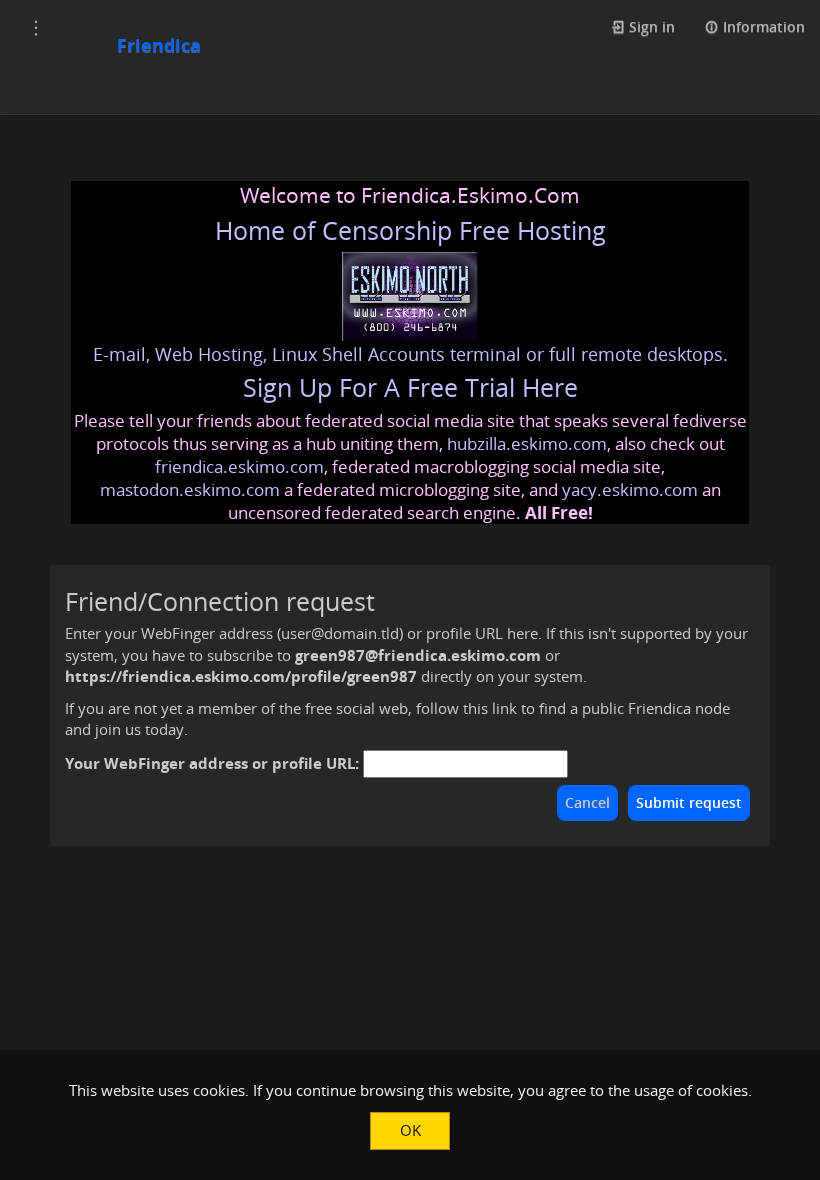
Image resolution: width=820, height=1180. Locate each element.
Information (762, 26)
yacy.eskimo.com (630, 489)
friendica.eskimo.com (239, 466)
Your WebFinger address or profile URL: (212, 763)
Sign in (650, 26)
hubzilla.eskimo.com (527, 443)
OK (410, 1130)
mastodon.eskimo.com (190, 489)
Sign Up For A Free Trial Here (410, 387)
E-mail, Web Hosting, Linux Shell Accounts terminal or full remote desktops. (410, 354)
